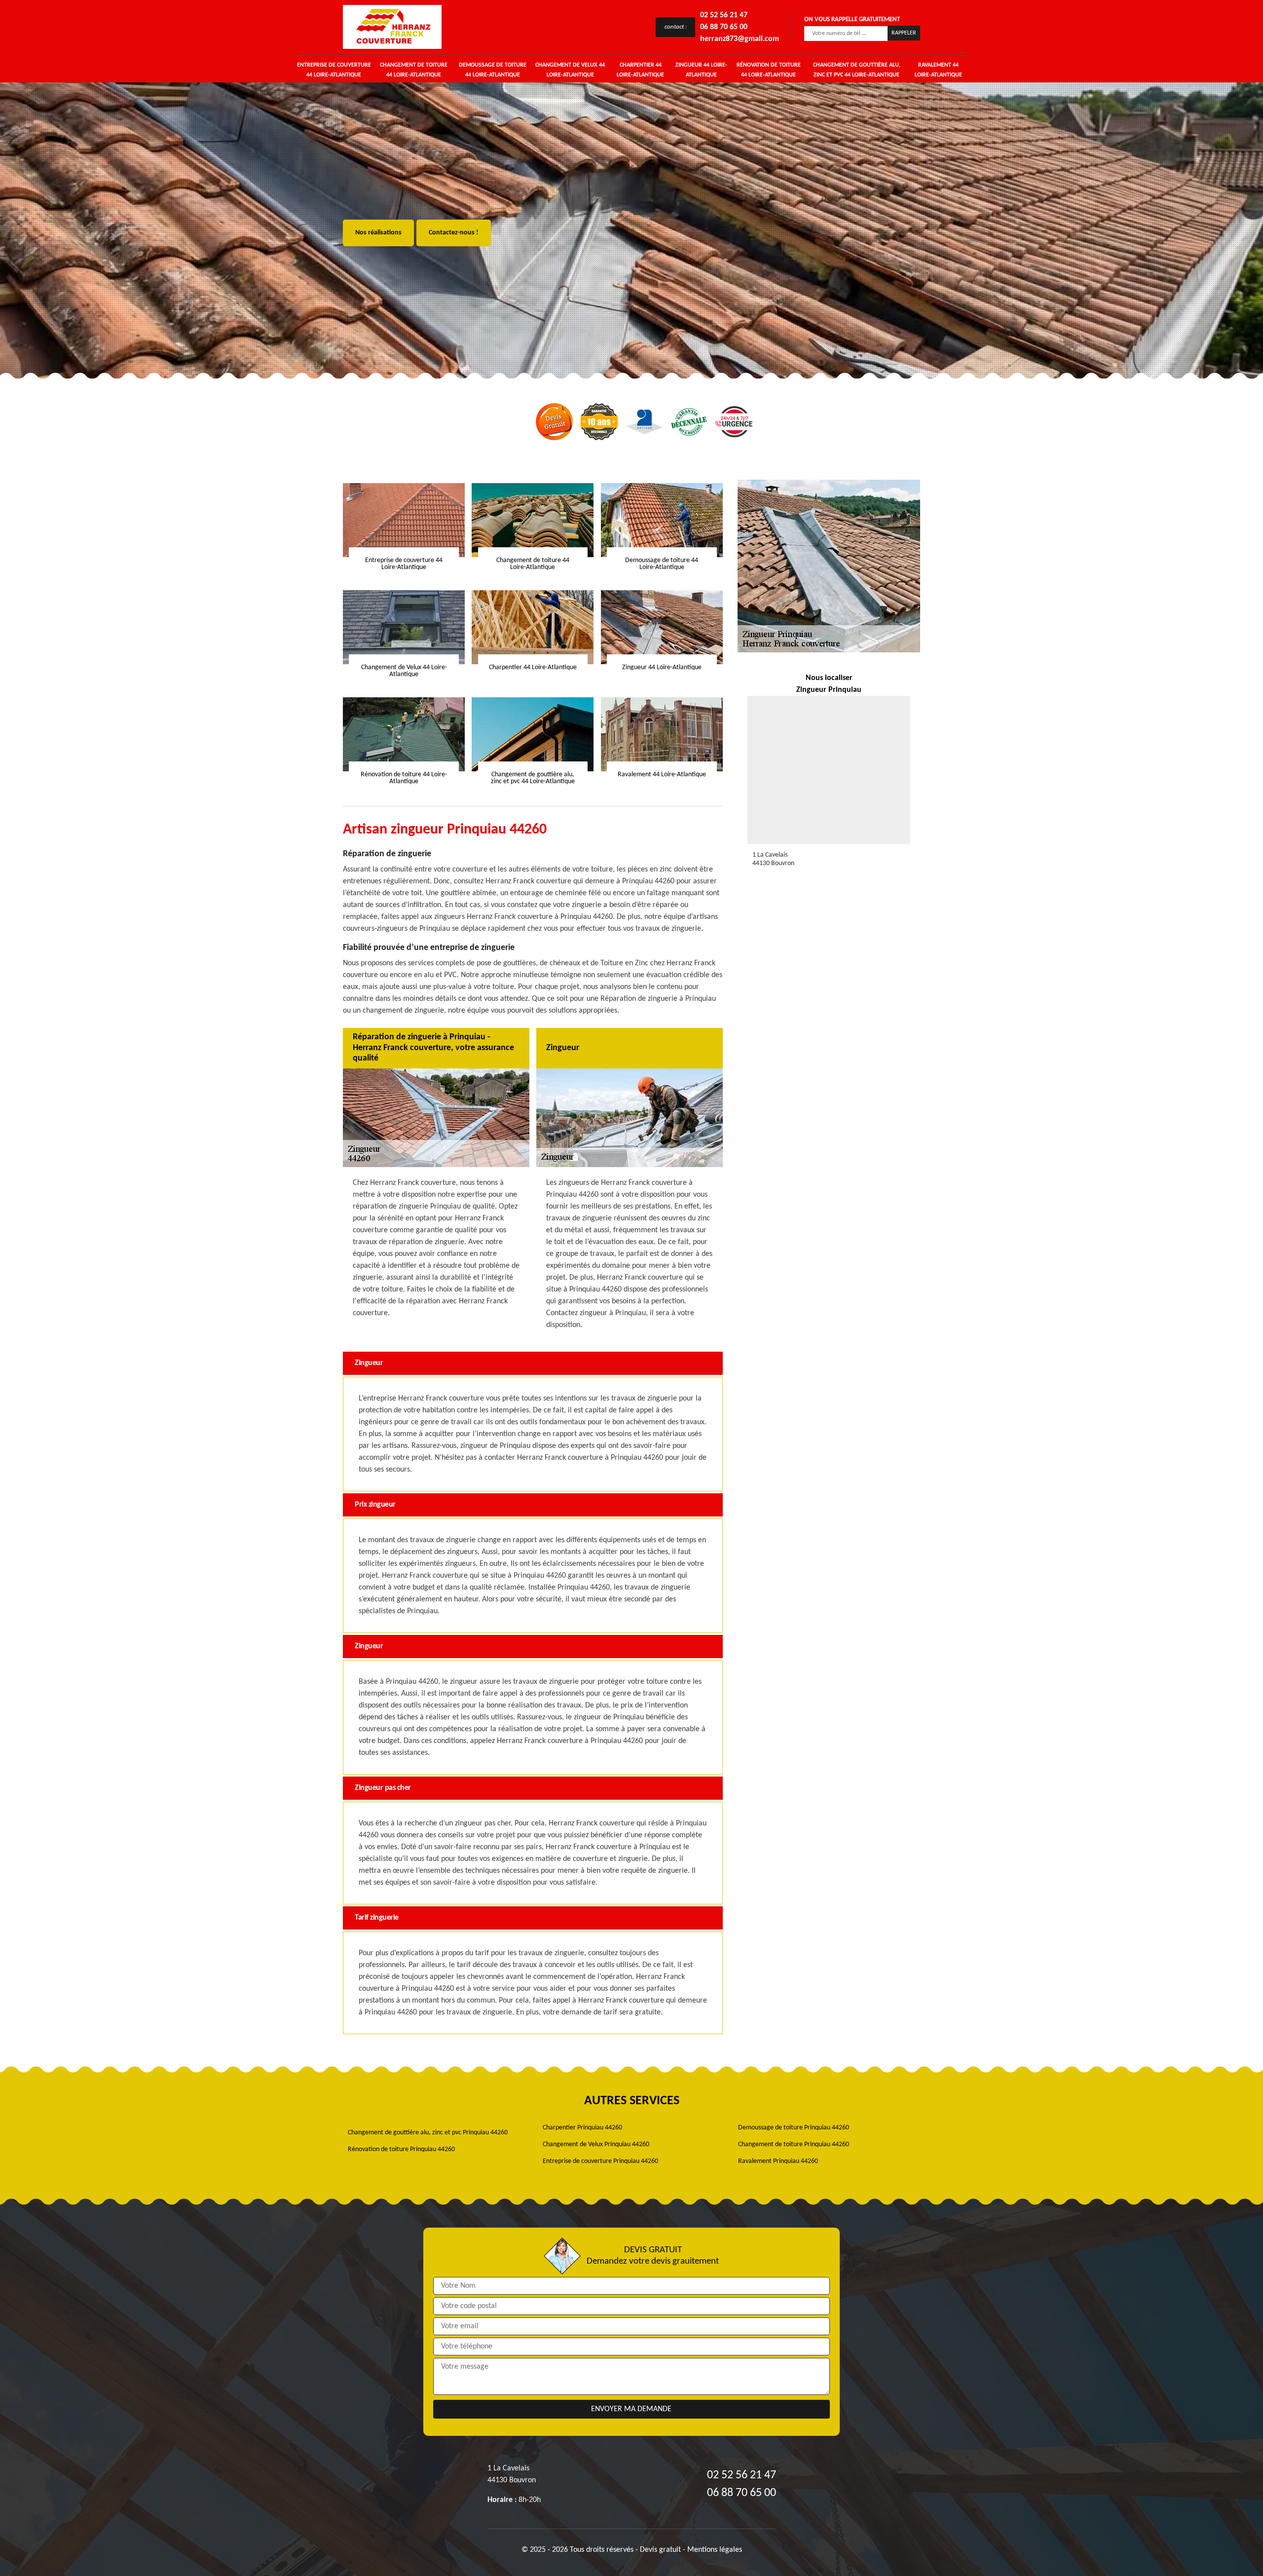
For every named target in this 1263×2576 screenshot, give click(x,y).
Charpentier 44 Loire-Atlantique (640, 70)
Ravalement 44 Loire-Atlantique (938, 70)
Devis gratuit (660, 2550)
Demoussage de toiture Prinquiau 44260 (794, 2128)
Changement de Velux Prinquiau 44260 (596, 2144)
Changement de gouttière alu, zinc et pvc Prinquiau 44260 (428, 2133)
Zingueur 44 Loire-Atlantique (701, 70)
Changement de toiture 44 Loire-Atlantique (414, 70)
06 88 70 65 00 (724, 27)
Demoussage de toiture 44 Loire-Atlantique (493, 70)
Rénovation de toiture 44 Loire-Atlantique (769, 70)
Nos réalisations (378, 233)
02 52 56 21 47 (724, 15)
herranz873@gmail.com (740, 39)
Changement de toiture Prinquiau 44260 (794, 2144)
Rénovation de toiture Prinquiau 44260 (401, 2149)
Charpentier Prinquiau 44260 (582, 2128)
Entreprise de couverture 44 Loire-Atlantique (334, 70)
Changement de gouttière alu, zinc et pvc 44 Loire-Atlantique (857, 70)
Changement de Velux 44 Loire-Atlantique (570, 70)
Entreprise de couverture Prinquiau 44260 (600, 2161)
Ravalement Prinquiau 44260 (778, 2161)
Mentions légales (715, 2550)
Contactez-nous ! (454, 233)
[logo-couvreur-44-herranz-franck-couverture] (392, 27)
